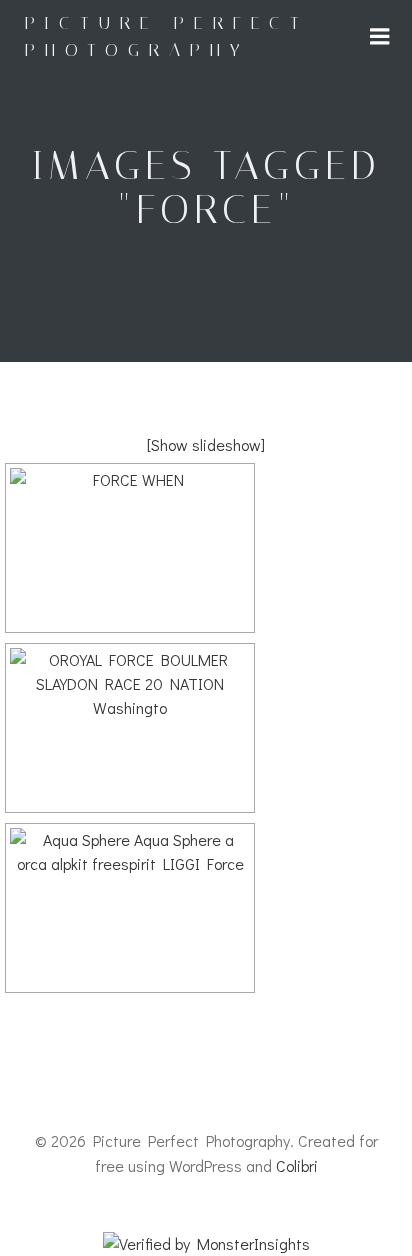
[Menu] (380, 37)
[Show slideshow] (206, 444)
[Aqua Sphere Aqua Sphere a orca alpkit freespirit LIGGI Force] (130, 908)
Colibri (297, 1165)
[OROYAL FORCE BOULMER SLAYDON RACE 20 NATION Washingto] (130, 728)
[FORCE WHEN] (130, 548)
